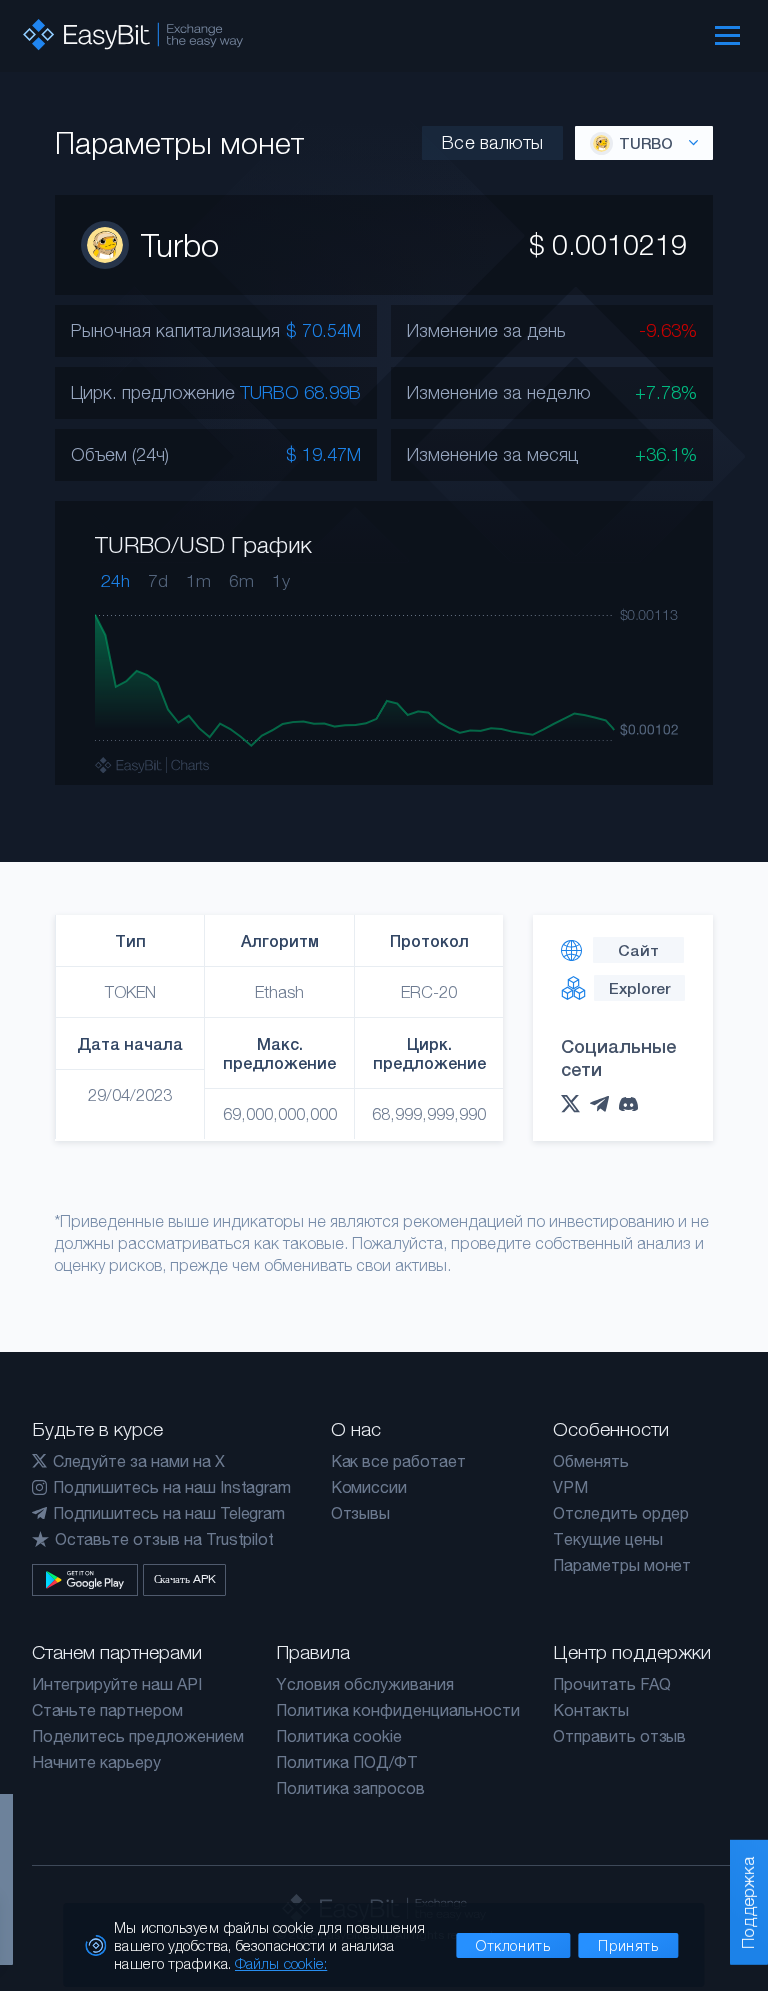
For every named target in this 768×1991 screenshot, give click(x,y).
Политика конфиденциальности (398, 1710)
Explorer (639, 988)
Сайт (638, 950)
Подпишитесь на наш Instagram (172, 1487)
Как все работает (398, 1461)
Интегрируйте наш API (117, 1684)
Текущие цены (607, 1539)
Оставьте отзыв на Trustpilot (165, 1539)
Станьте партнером (107, 1710)
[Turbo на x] (575, 1103)
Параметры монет (622, 1565)
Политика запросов (350, 1788)
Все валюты (492, 142)
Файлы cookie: (281, 1963)
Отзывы (361, 1513)
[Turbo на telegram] (604, 1104)
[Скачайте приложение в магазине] (85, 1580)
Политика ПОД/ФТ (346, 1762)
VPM (570, 1487)
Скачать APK (185, 1579)
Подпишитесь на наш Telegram (169, 1513)
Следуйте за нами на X (139, 1461)
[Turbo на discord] (633, 1104)
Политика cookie (338, 1736)
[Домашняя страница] (133, 34)
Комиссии (369, 1487)
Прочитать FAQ (611, 1684)
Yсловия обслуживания (364, 1684)
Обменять (591, 1461)
